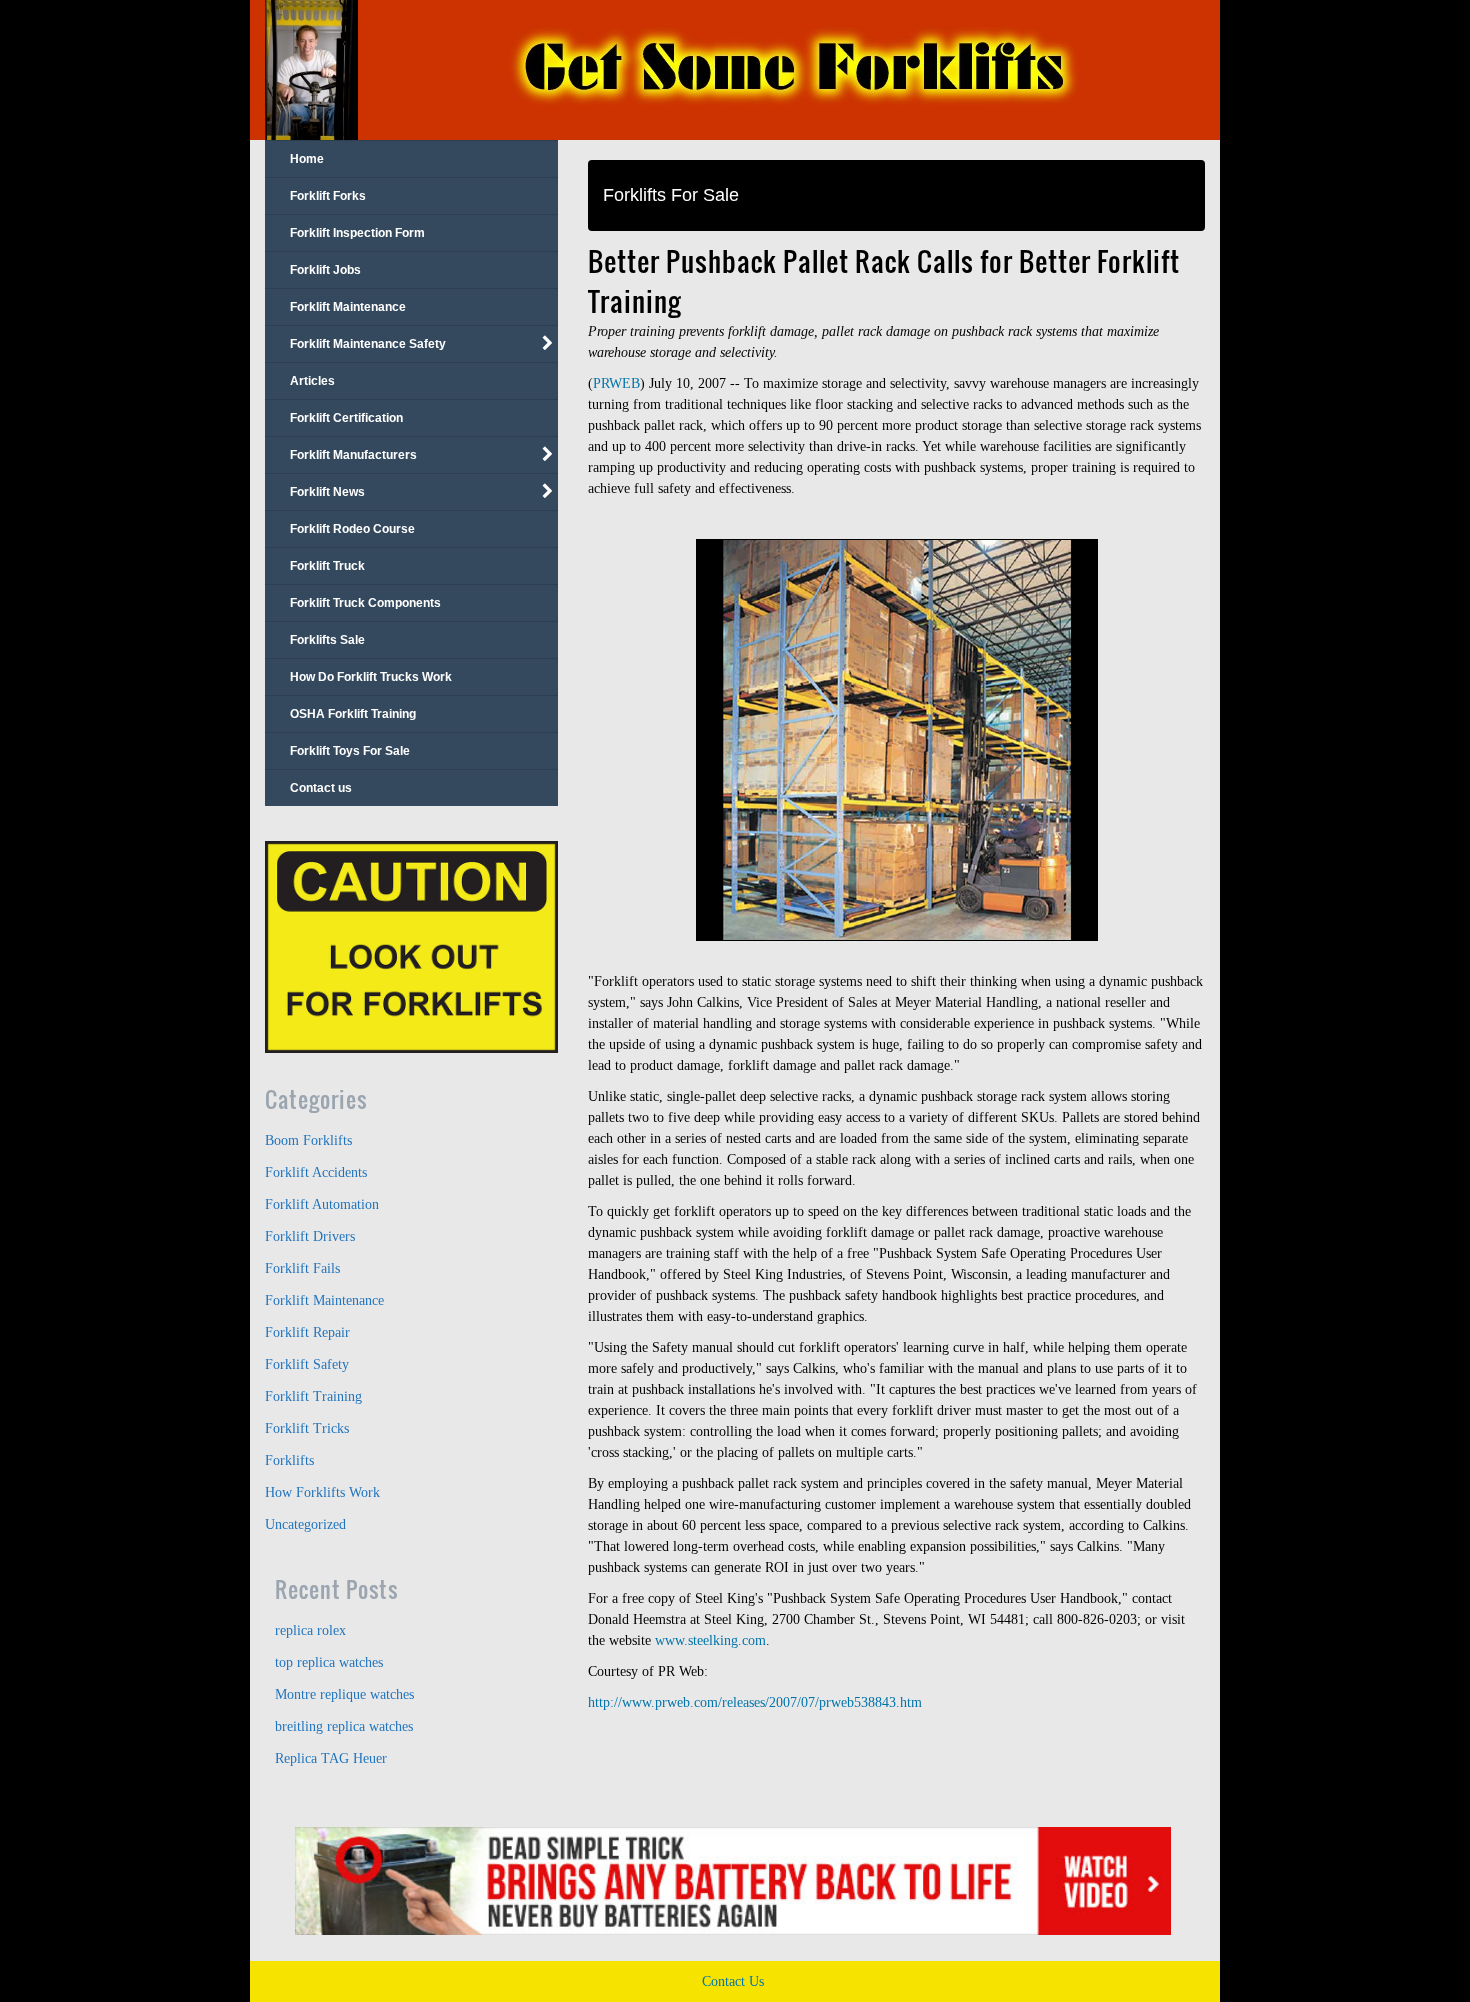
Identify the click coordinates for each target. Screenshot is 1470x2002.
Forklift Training (313, 1396)
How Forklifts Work (322, 1492)
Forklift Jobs (325, 270)
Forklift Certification (346, 418)
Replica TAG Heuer (331, 1758)
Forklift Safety (307, 1364)
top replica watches (329, 1662)
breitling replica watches (344, 1726)
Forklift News (327, 492)
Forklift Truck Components (365, 603)
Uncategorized (305, 1524)
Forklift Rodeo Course (352, 529)
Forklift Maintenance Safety (368, 344)
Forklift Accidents (316, 1172)
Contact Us (733, 1981)
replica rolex (310, 1630)
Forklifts (289, 1460)
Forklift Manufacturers (353, 455)
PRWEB (616, 383)
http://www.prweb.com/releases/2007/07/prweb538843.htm (755, 1702)
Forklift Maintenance (348, 307)
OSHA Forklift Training (353, 714)
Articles (312, 381)
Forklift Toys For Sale (350, 751)
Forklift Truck (327, 566)
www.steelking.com (710, 1640)
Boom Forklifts (308, 1140)
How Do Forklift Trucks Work (371, 677)
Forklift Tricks (307, 1428)
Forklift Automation (322, 1204)
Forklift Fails (302, 1268)
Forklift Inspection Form (357, 233)
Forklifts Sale (327, 640)
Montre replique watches (344, 1694)
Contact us (321, 788)
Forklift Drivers (310, 1236)
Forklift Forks (328, 196)
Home (307, 159)
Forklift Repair (307, 1332)
